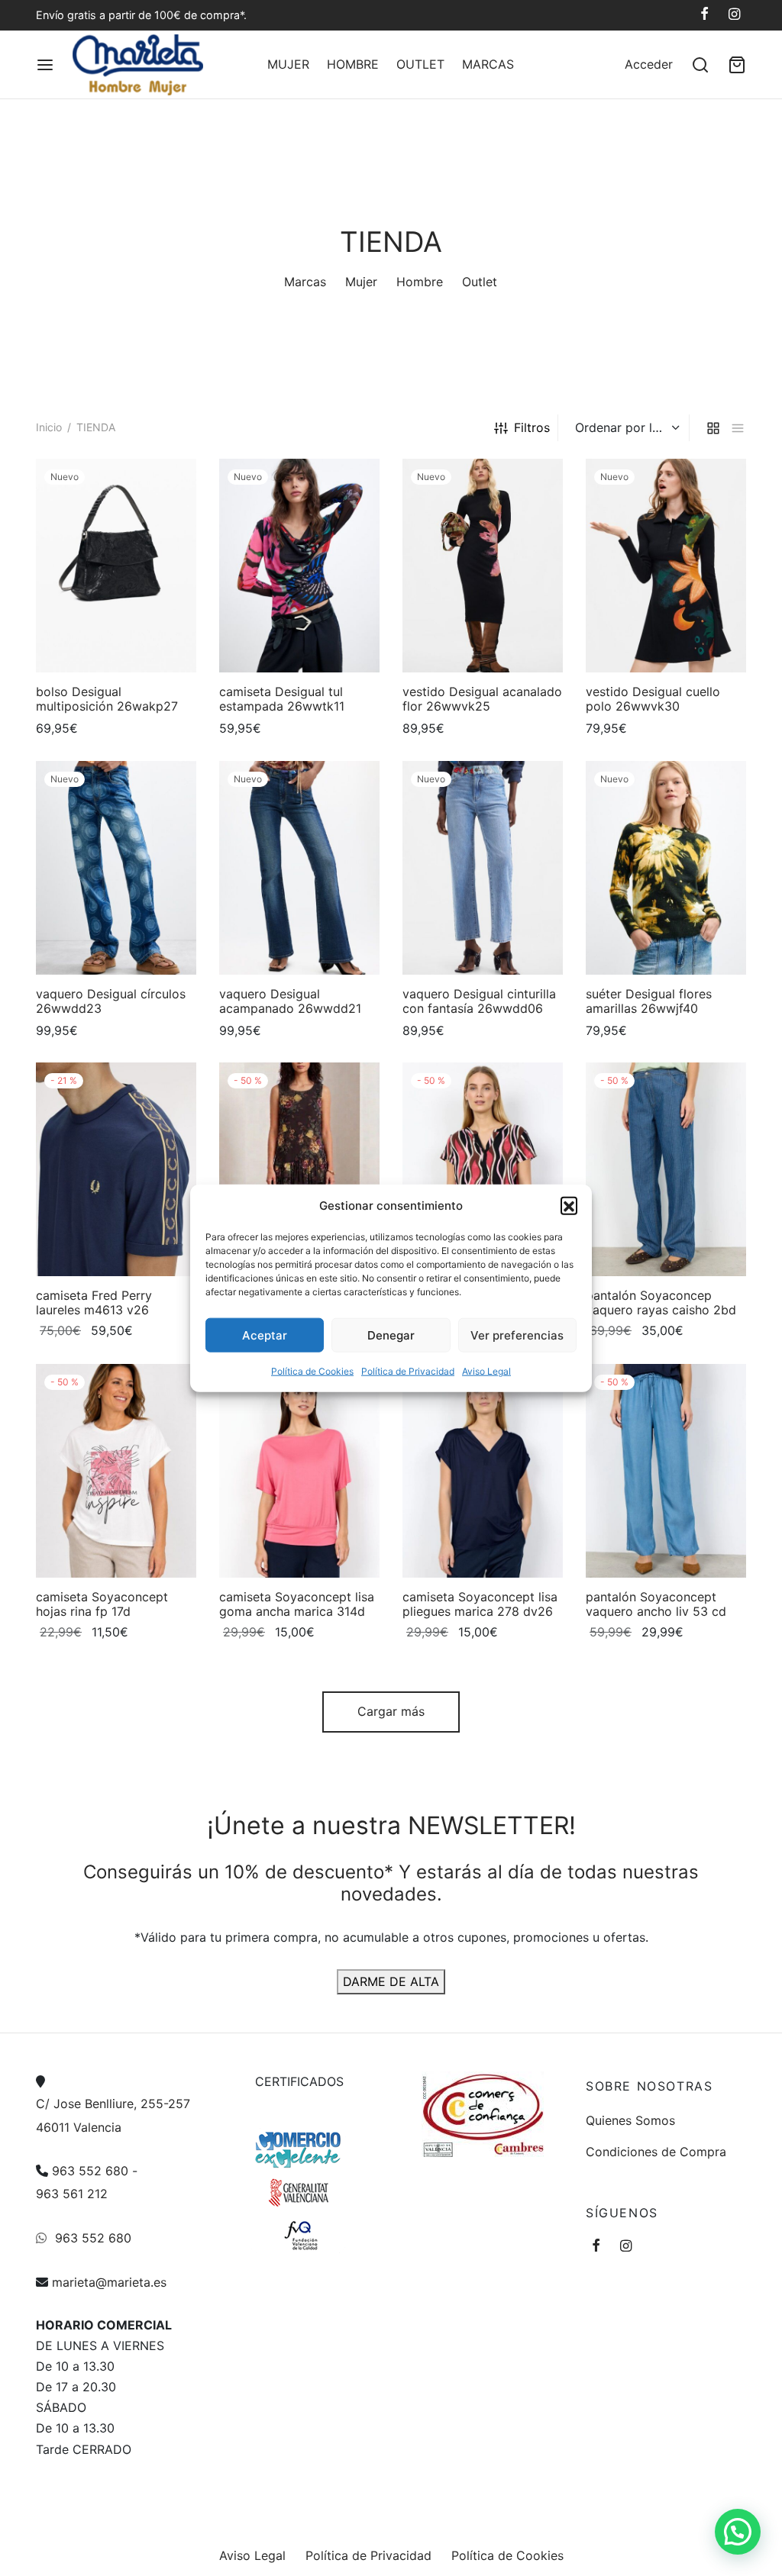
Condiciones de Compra (656, 2151)
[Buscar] (700, 65)
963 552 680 (90, 2171)
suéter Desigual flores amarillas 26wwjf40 (649, 1001)
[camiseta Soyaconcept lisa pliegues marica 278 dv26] (483, 1471)
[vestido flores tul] (299, 1169)
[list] (738, 428)
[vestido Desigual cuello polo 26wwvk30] (666, 566)
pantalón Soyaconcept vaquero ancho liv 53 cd (656, 1604)
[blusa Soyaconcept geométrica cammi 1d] (483, 1169)
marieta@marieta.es (109, 2281)
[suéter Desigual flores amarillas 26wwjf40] (666, 868)
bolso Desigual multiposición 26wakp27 (107, 699)
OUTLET (420, 64)
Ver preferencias (517, 1335)
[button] (569, 1205)
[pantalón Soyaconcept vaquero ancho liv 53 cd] (666, 1471)
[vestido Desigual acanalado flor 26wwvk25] (483, 566)
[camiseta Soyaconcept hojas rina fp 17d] (116, 1471)
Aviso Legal (486, 1371)
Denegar (391, 1335)
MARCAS (488, 64)
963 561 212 (72, 2194)
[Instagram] (734, 15)
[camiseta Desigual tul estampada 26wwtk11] (299, 566)
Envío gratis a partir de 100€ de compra (138, 15)
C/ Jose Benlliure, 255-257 (113, 2104)
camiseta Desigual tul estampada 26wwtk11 (282, 699)
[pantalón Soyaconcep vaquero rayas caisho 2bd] (666, 1169)
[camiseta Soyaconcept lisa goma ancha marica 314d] (299, 1471)
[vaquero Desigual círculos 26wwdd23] (116, 868)
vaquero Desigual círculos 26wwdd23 (111, 1001)
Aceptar (265, 1335)
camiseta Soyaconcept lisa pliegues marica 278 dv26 (480, 1604)
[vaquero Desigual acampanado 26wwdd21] (299, 868)
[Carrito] (737, 65)
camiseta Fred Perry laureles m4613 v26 (94, 1303)
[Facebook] (704, 15)
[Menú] (45, 65)
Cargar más (391, 1711)
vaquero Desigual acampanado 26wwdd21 (290, 1001)
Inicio (49, 427)
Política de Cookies (312, 1371)
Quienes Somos (630, 2120)
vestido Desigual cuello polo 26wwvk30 (653, 699)
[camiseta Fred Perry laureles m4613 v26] (116, 1169)
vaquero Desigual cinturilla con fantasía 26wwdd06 (479, 1001)
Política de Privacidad (408, 1371)
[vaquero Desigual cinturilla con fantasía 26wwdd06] (483, 868)
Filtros (532, 427)
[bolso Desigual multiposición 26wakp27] (116, 566)
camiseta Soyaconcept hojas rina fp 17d (102, 1604)
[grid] (713, 428)
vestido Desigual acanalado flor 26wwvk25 (482, 699)
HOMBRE (353, 64)
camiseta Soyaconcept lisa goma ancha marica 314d (297, 1604)
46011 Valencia (79, 2126)
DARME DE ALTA (391, 1981)
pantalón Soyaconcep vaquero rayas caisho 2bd (661, 1303)
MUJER (288, 64)
